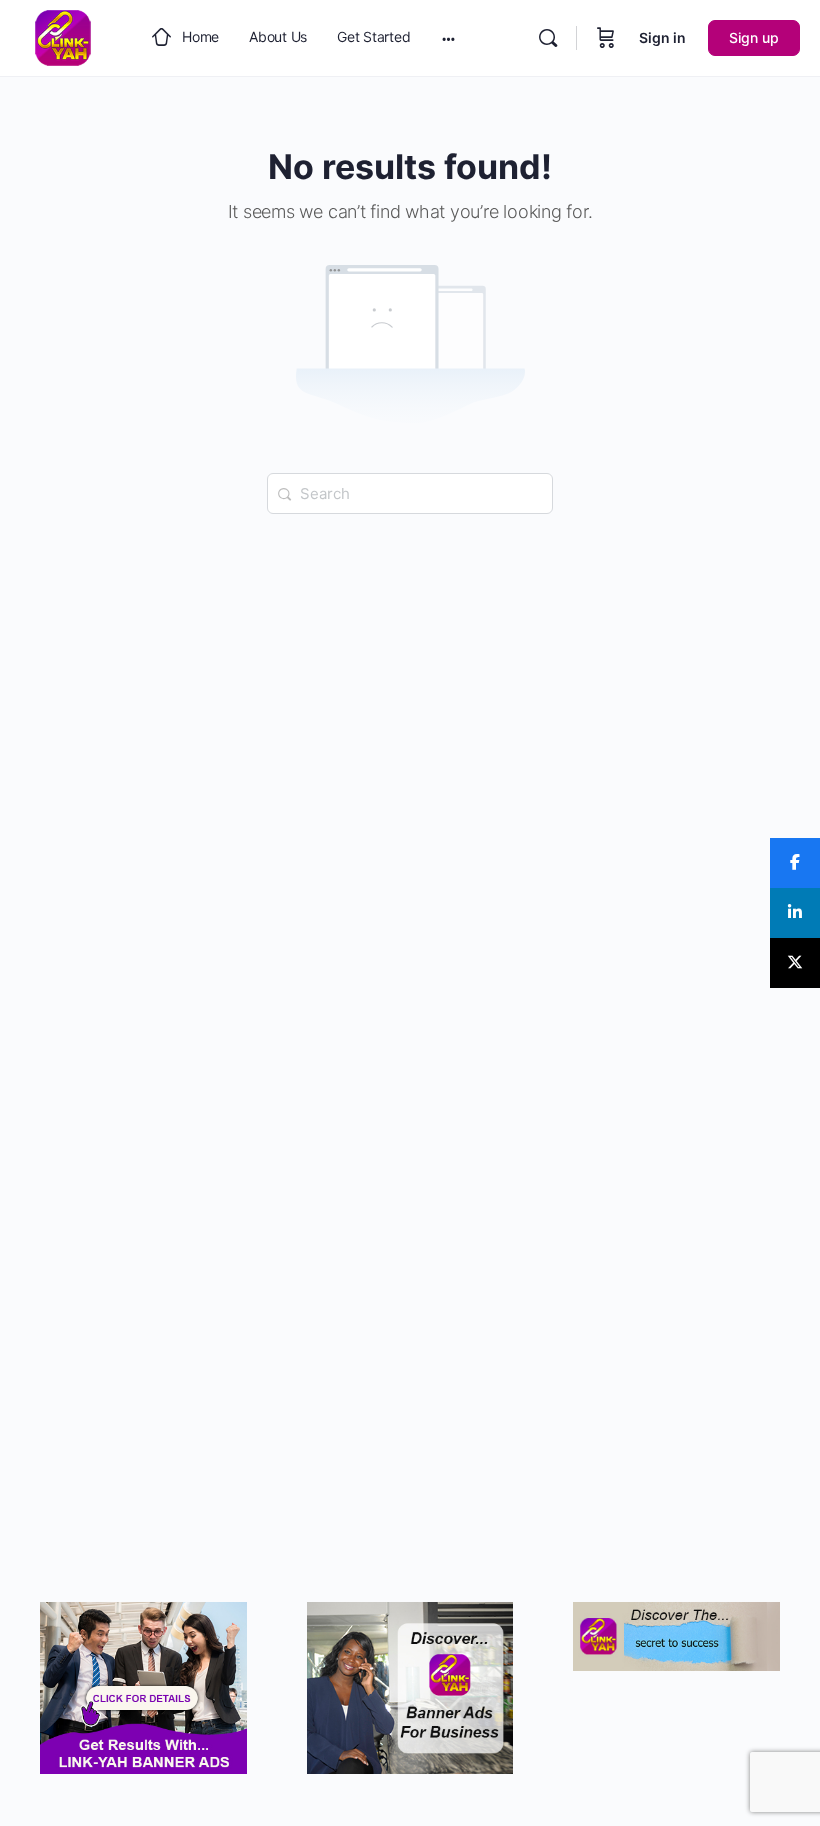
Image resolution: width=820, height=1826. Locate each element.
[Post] (795, 963)
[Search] (548, 38)
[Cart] (606, 38)
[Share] (795, 863)
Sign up (754, 37)
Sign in (662, 37)
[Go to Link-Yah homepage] (62, 36)
